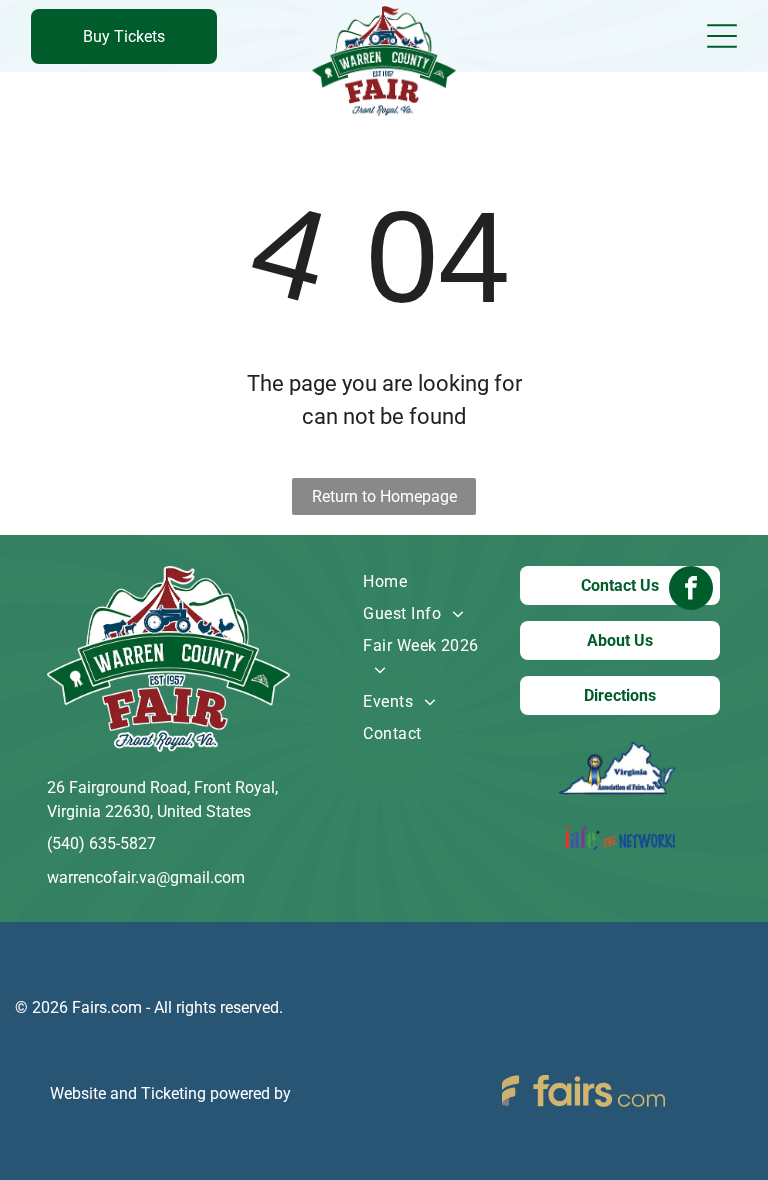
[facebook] (691, 590)
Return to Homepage (384, 496)
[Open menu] (722, 36)
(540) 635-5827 (101, 843)
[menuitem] (425, 582)
